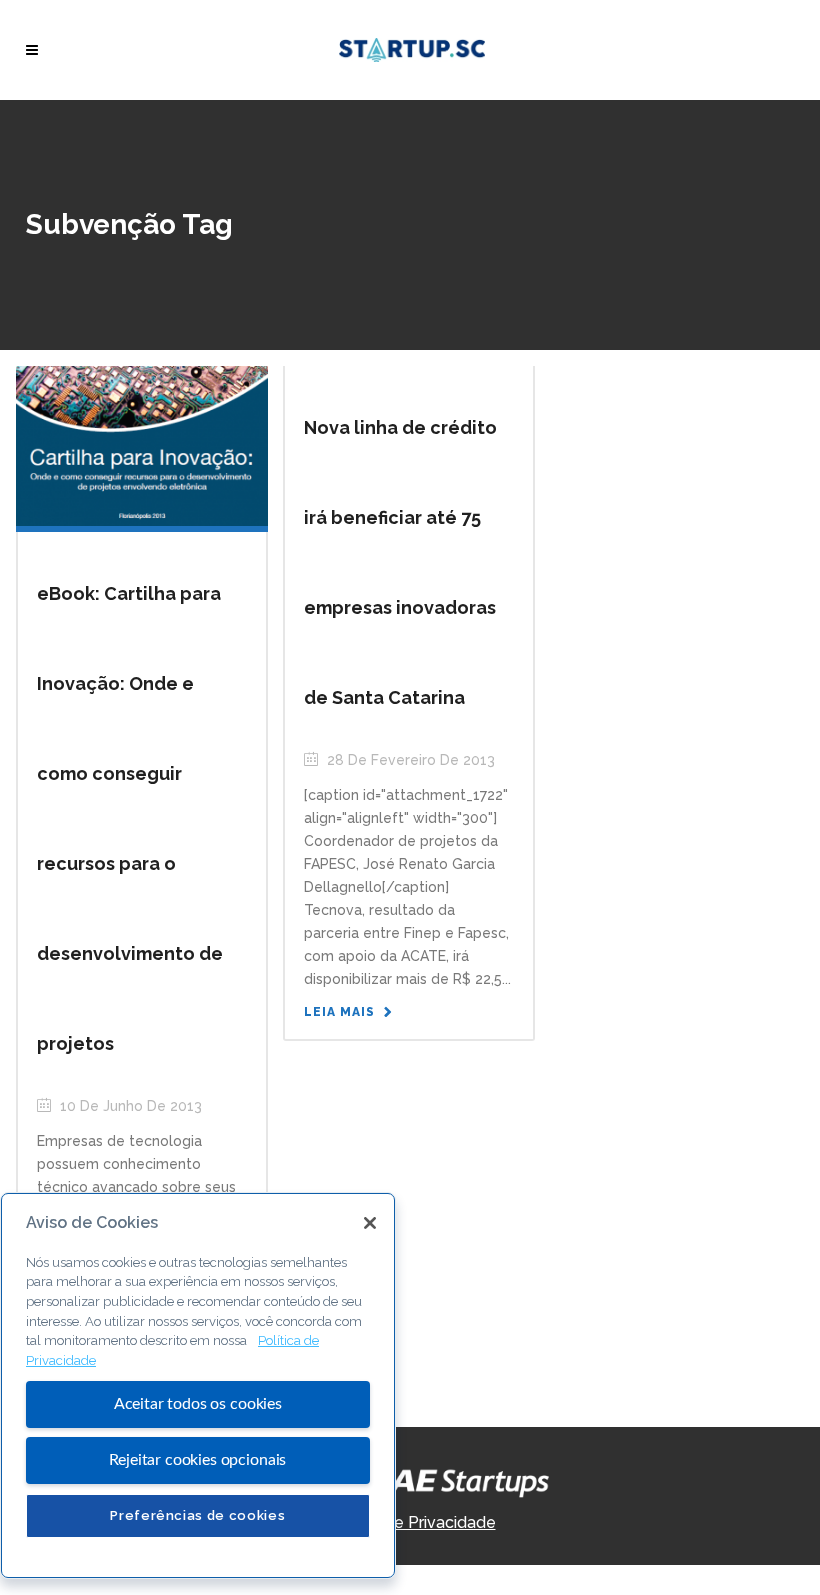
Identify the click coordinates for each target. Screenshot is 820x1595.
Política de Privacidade (410, 1522)
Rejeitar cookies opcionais (197, 1460)
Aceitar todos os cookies (198, 1404)
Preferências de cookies (197, 1515)
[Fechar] (370, 1223)
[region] (198, 1385)
